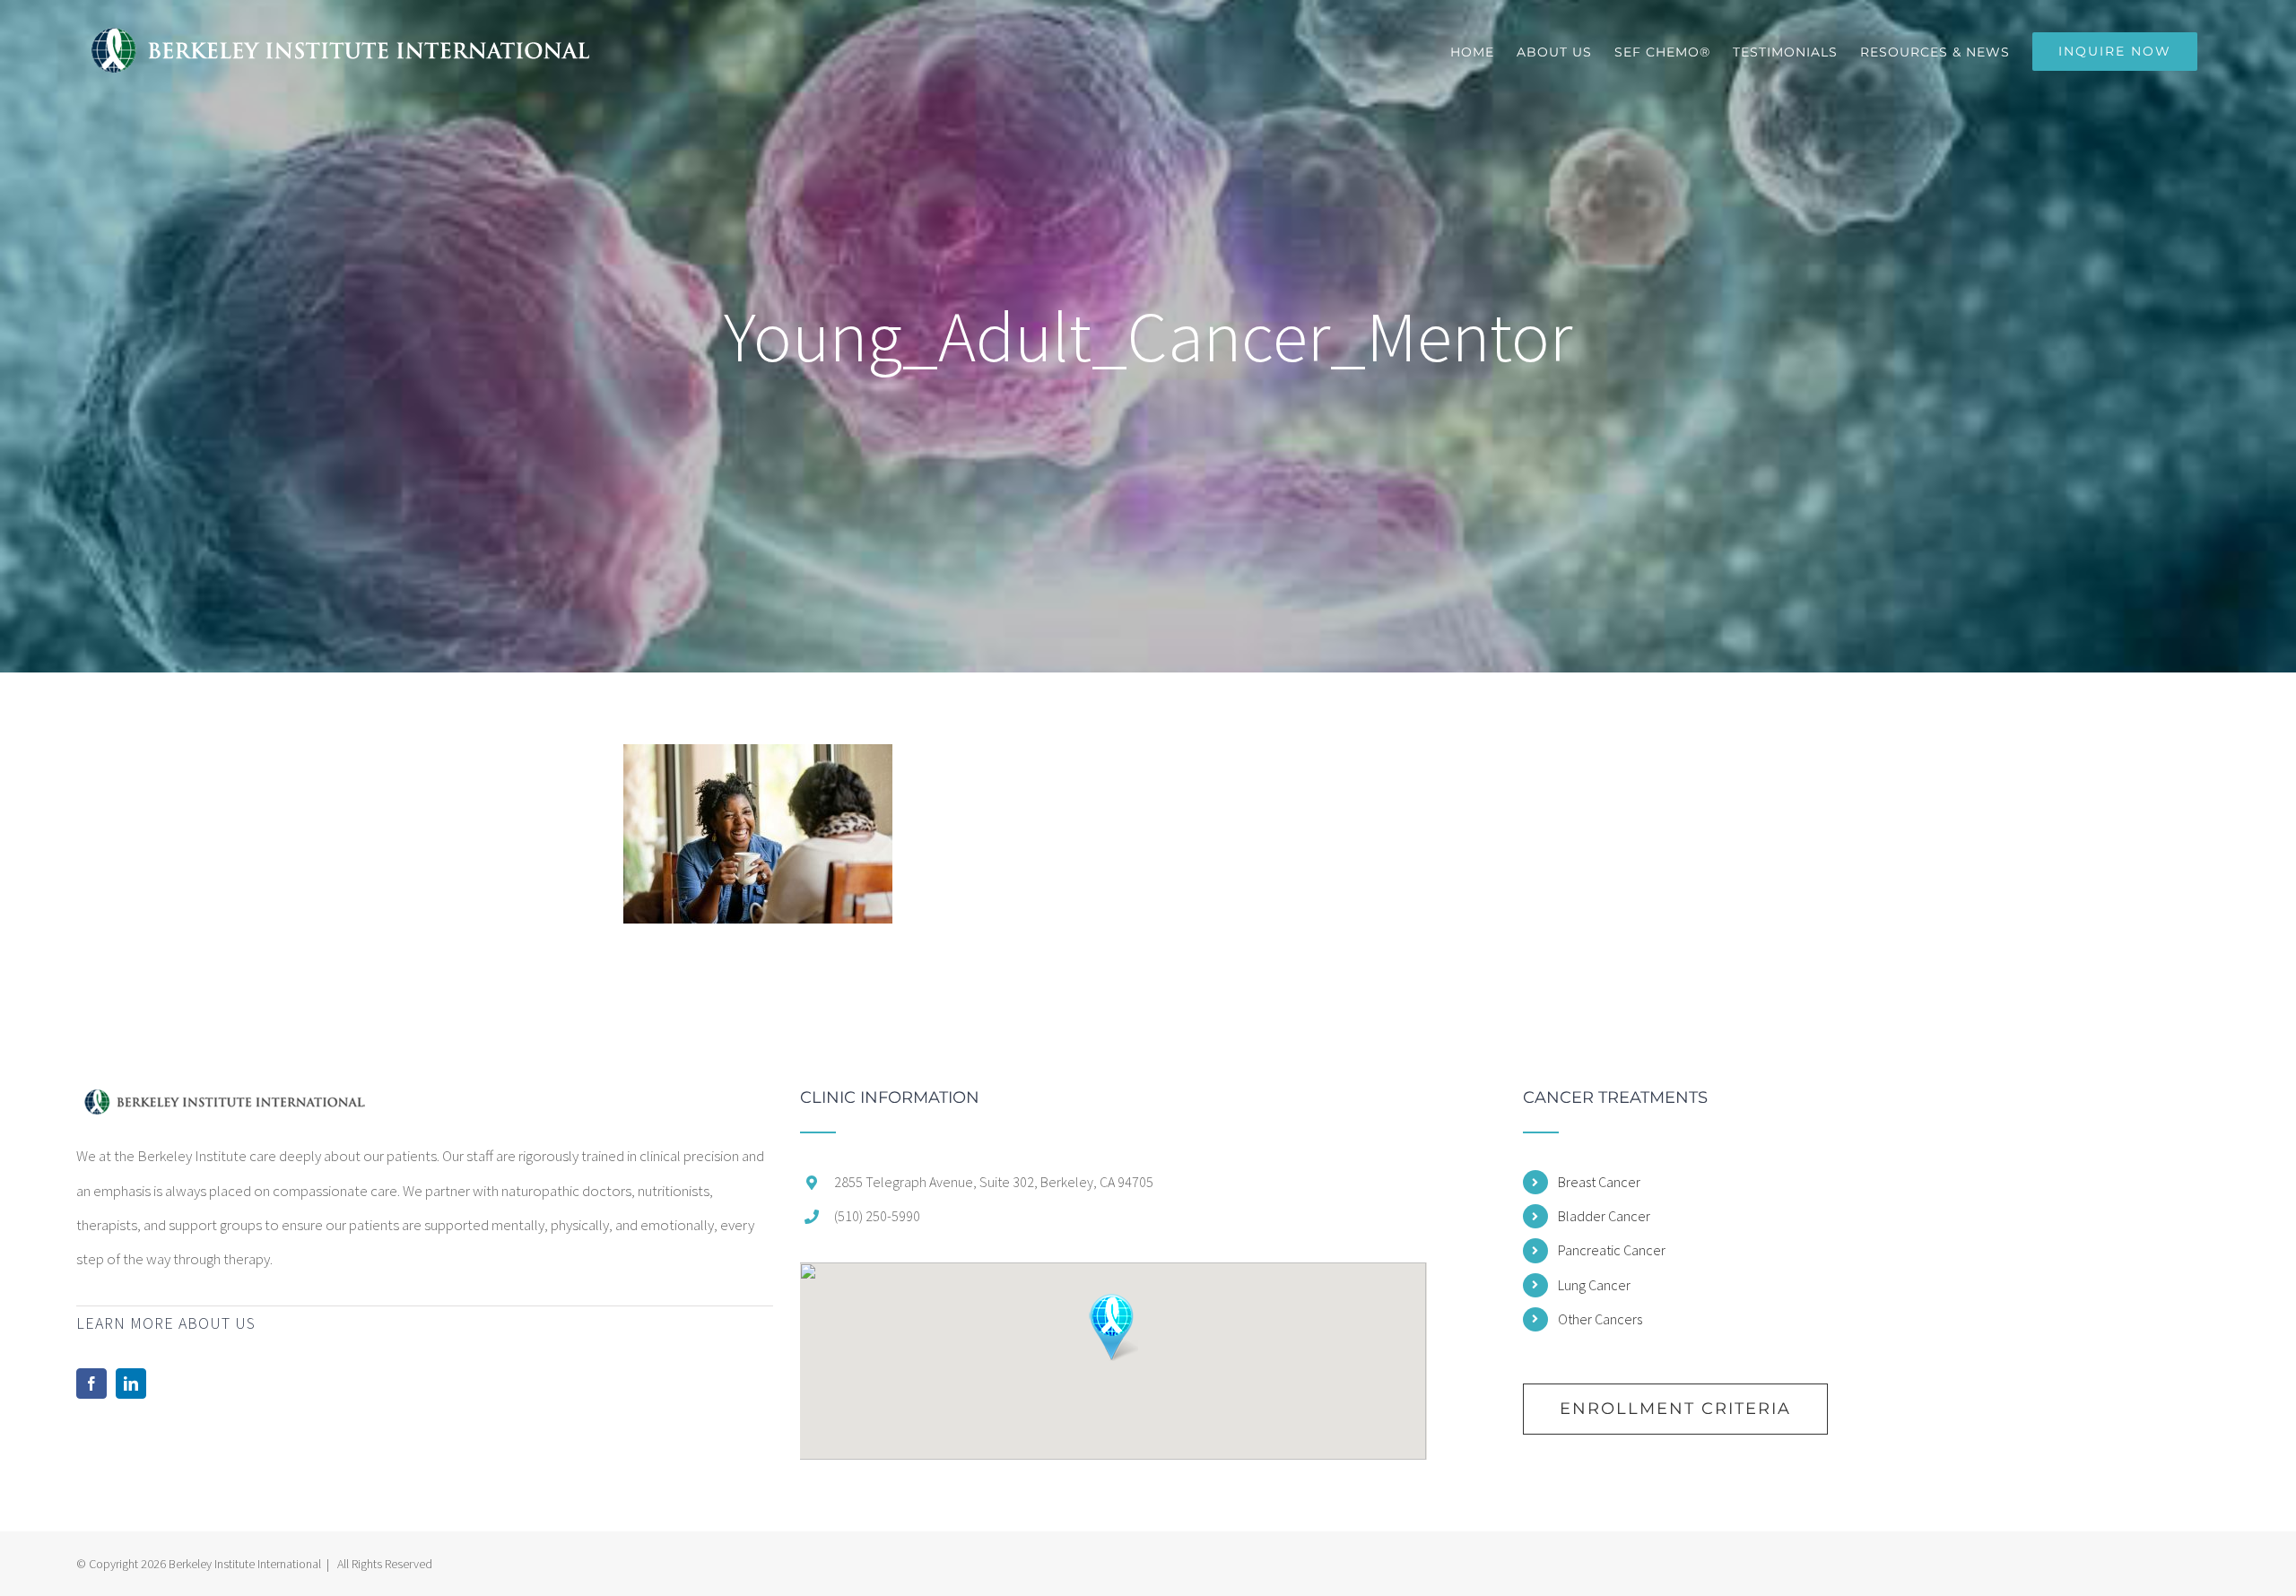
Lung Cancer (1594, 1285)
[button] (1113, 1327)
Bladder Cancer (1604, 1216)
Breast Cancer (1599, 1182)
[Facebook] (91, 1383)
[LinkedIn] (131, 1383)
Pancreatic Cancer (1612, 1250)
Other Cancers (1600, 1319)
